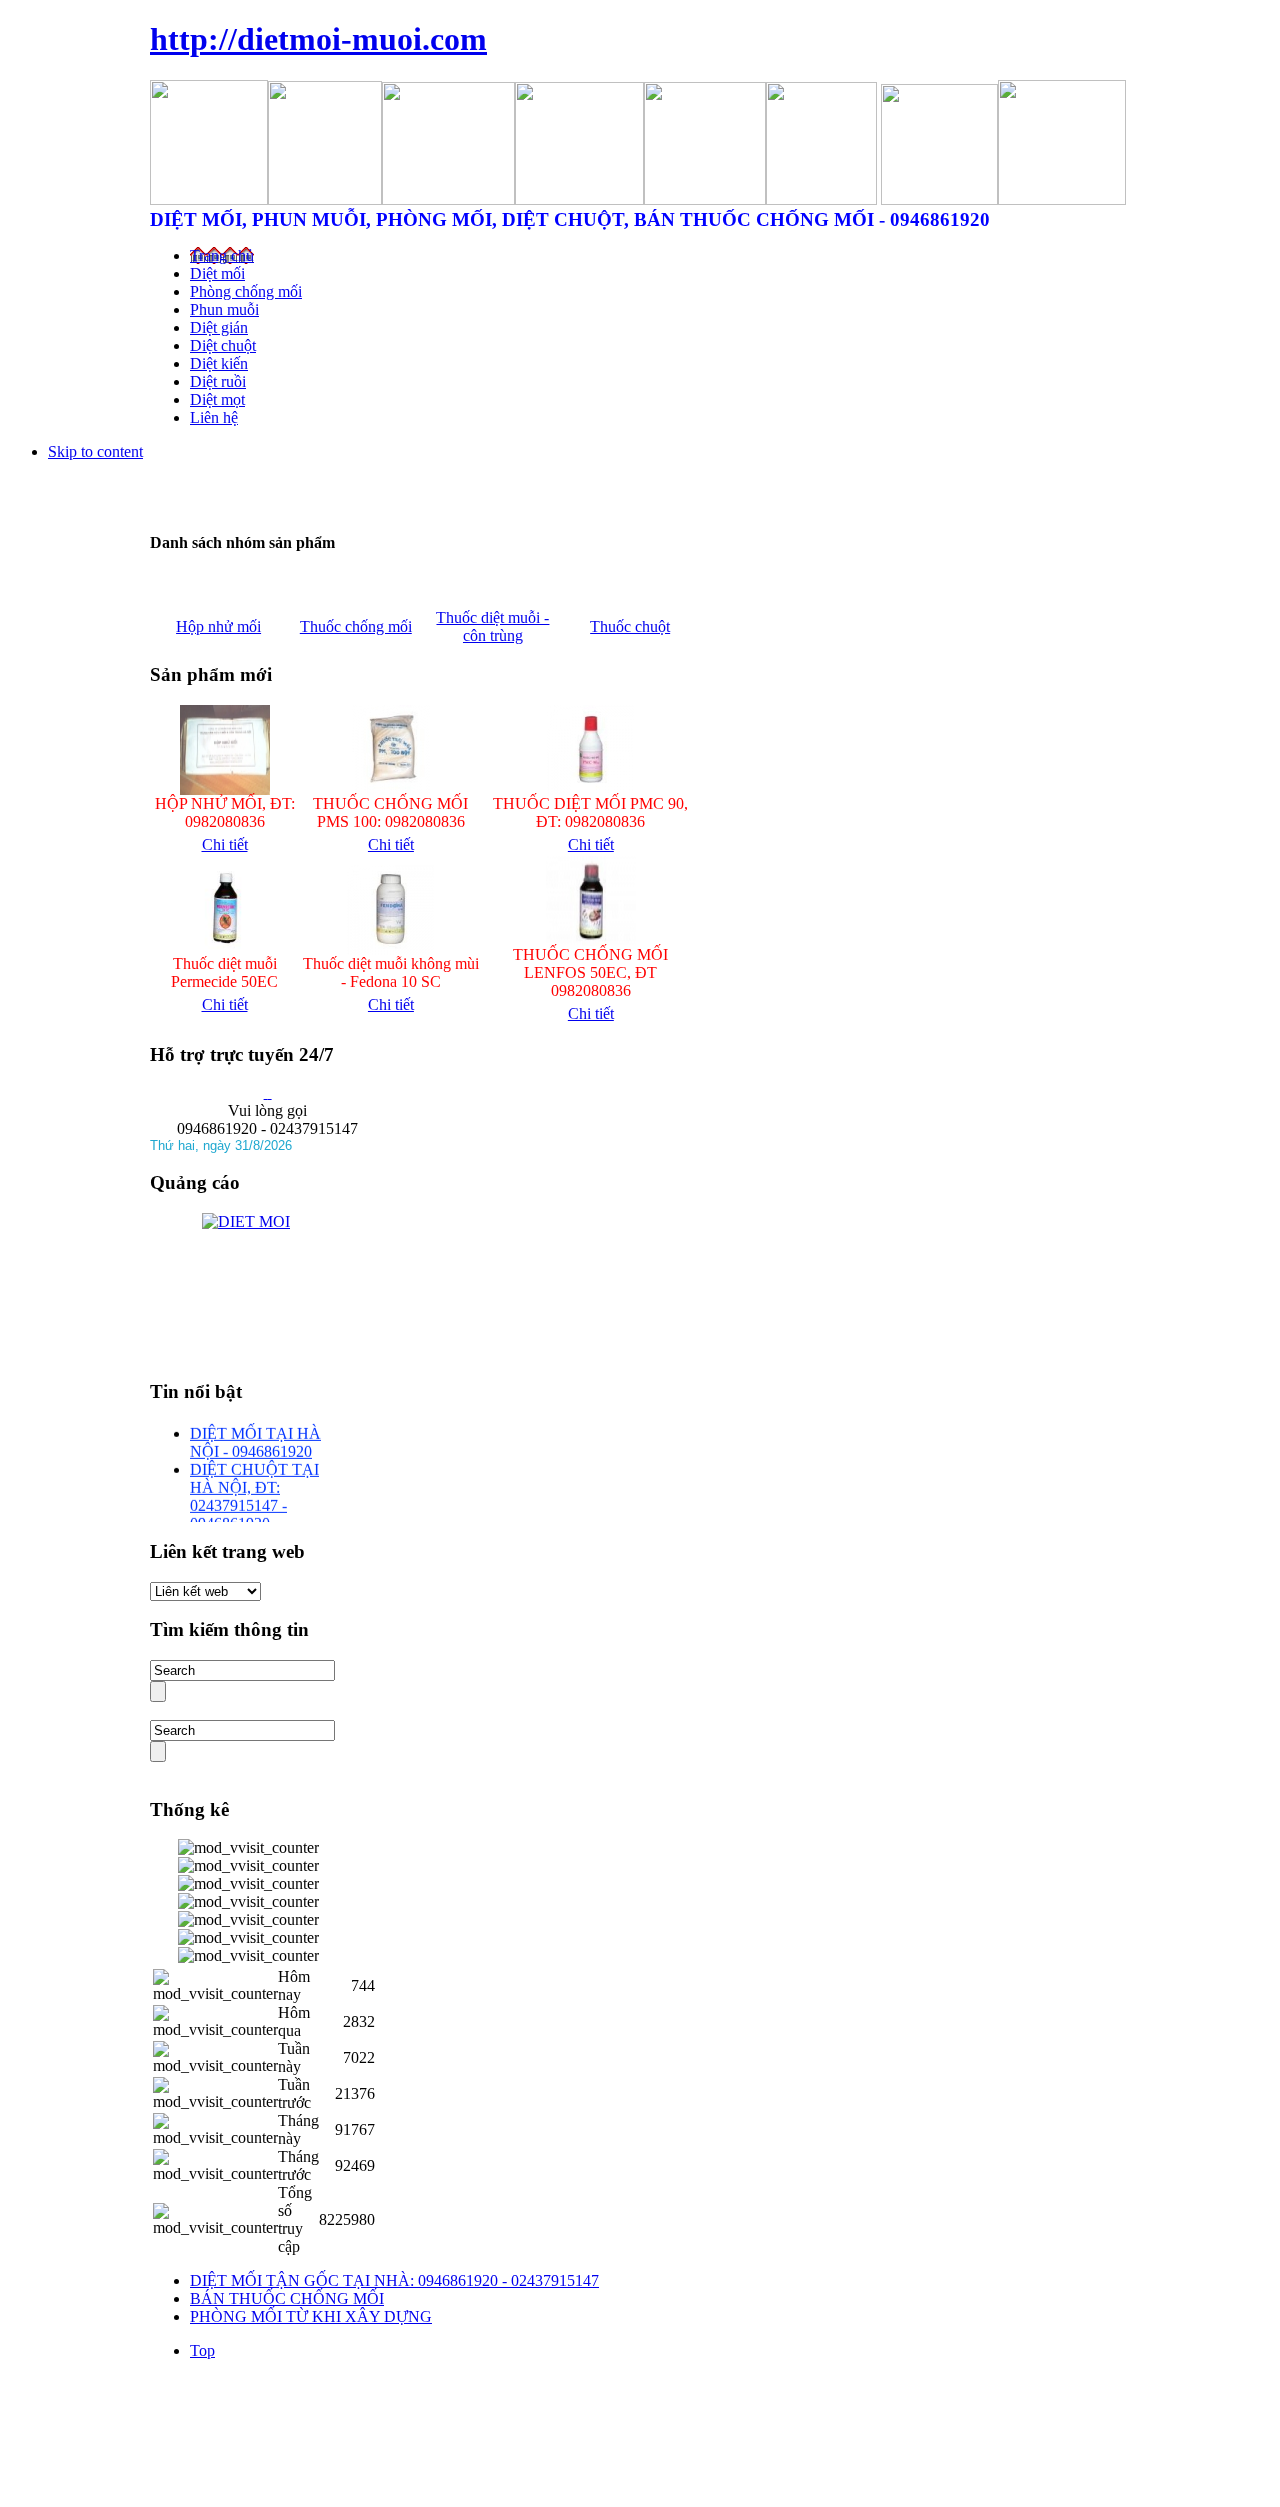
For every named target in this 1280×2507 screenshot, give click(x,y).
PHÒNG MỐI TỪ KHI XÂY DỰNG (311, 2316)
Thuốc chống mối (356, 626)
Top (202, 2350)
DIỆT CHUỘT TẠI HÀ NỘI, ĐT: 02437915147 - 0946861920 (254, 1491)
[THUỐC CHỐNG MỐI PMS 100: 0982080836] (391, 789)
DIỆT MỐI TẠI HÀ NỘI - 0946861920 (255, 1437)
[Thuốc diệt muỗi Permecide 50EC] (224, 949)
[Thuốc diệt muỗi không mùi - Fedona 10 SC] (390, 949)
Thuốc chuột (630, 626)
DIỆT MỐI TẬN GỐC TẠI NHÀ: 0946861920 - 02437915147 (394, 2280)
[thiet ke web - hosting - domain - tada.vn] (270, 1092)
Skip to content (95, 451)
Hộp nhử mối (218, 626)
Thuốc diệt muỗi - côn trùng (492, 626)
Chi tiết (225, 844)
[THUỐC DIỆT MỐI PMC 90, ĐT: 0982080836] (590, 789)
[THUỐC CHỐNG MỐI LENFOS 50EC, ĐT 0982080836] (591, 940)
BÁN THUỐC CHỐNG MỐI (287, 2298)
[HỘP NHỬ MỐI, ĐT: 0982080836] (225, 789)
